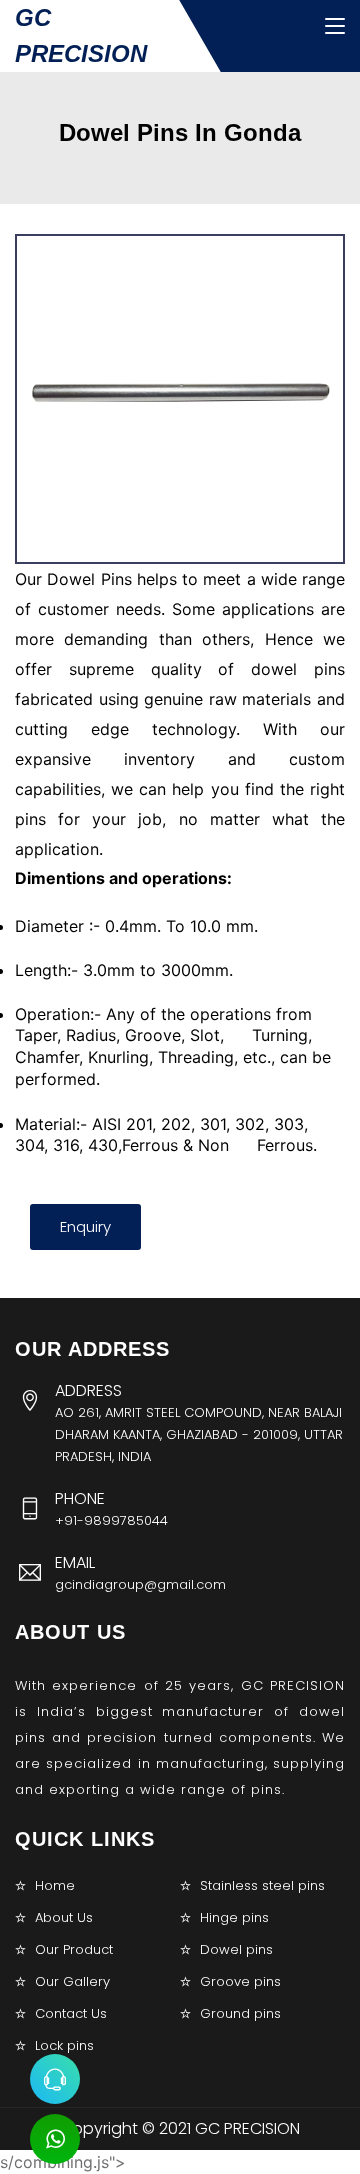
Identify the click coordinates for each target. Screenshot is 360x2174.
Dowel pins (236, 1949)
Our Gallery (72, 1981)
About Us (64, 1917)
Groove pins (240, 1981)
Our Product (74, 1949)
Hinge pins (234, 1917)
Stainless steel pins (262, 1885)
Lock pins (64, 2045)
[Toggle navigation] (335, 27)
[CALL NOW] (55, 2079)
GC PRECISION (81, 35)
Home (55, 1885)
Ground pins (240, 2013)
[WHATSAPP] (55, 2139)
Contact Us (71, 2013)
